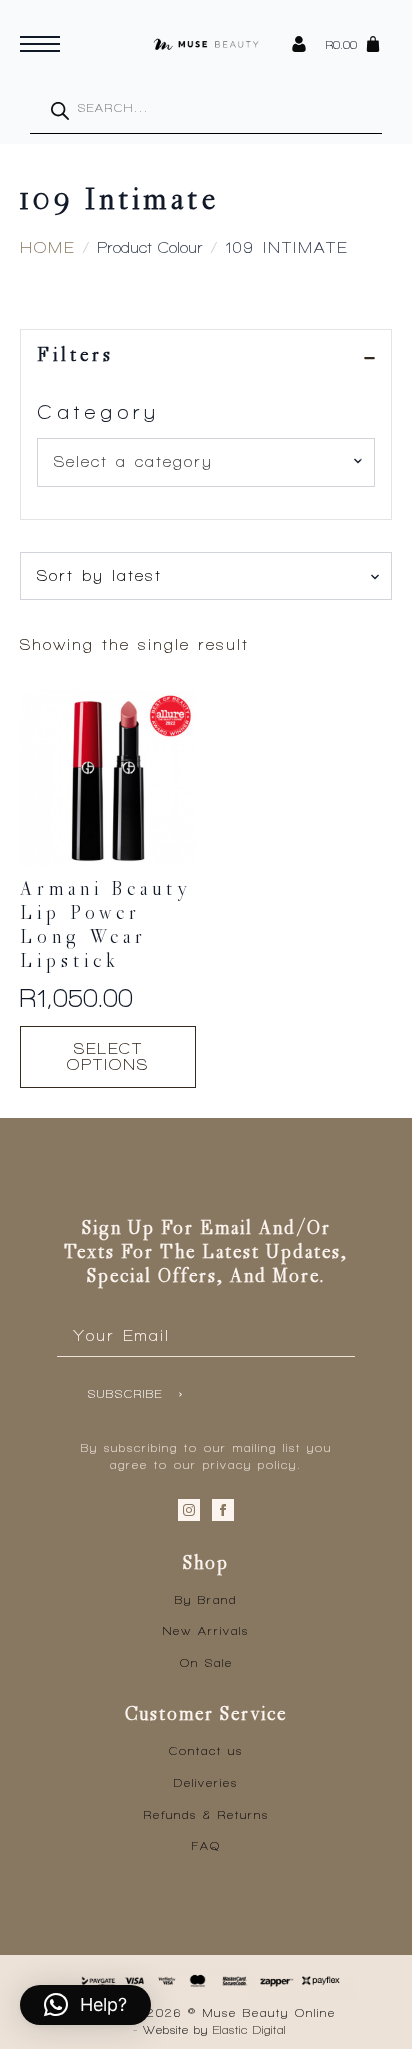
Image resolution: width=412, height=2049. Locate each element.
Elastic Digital (249, 2030)
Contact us (206, 1751)
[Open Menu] (40, 44)
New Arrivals (206, 1631)
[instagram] (189, 1510)
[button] (85, 2005)
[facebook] (223, 1510)
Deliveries (206, 1783)
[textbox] (198, 462)
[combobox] (206, 462)
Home (47, 247)
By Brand (206, 1600)
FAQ (206, 1846)
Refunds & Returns (206, 1815)
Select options (108, 1056)
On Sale (206, 1663)
